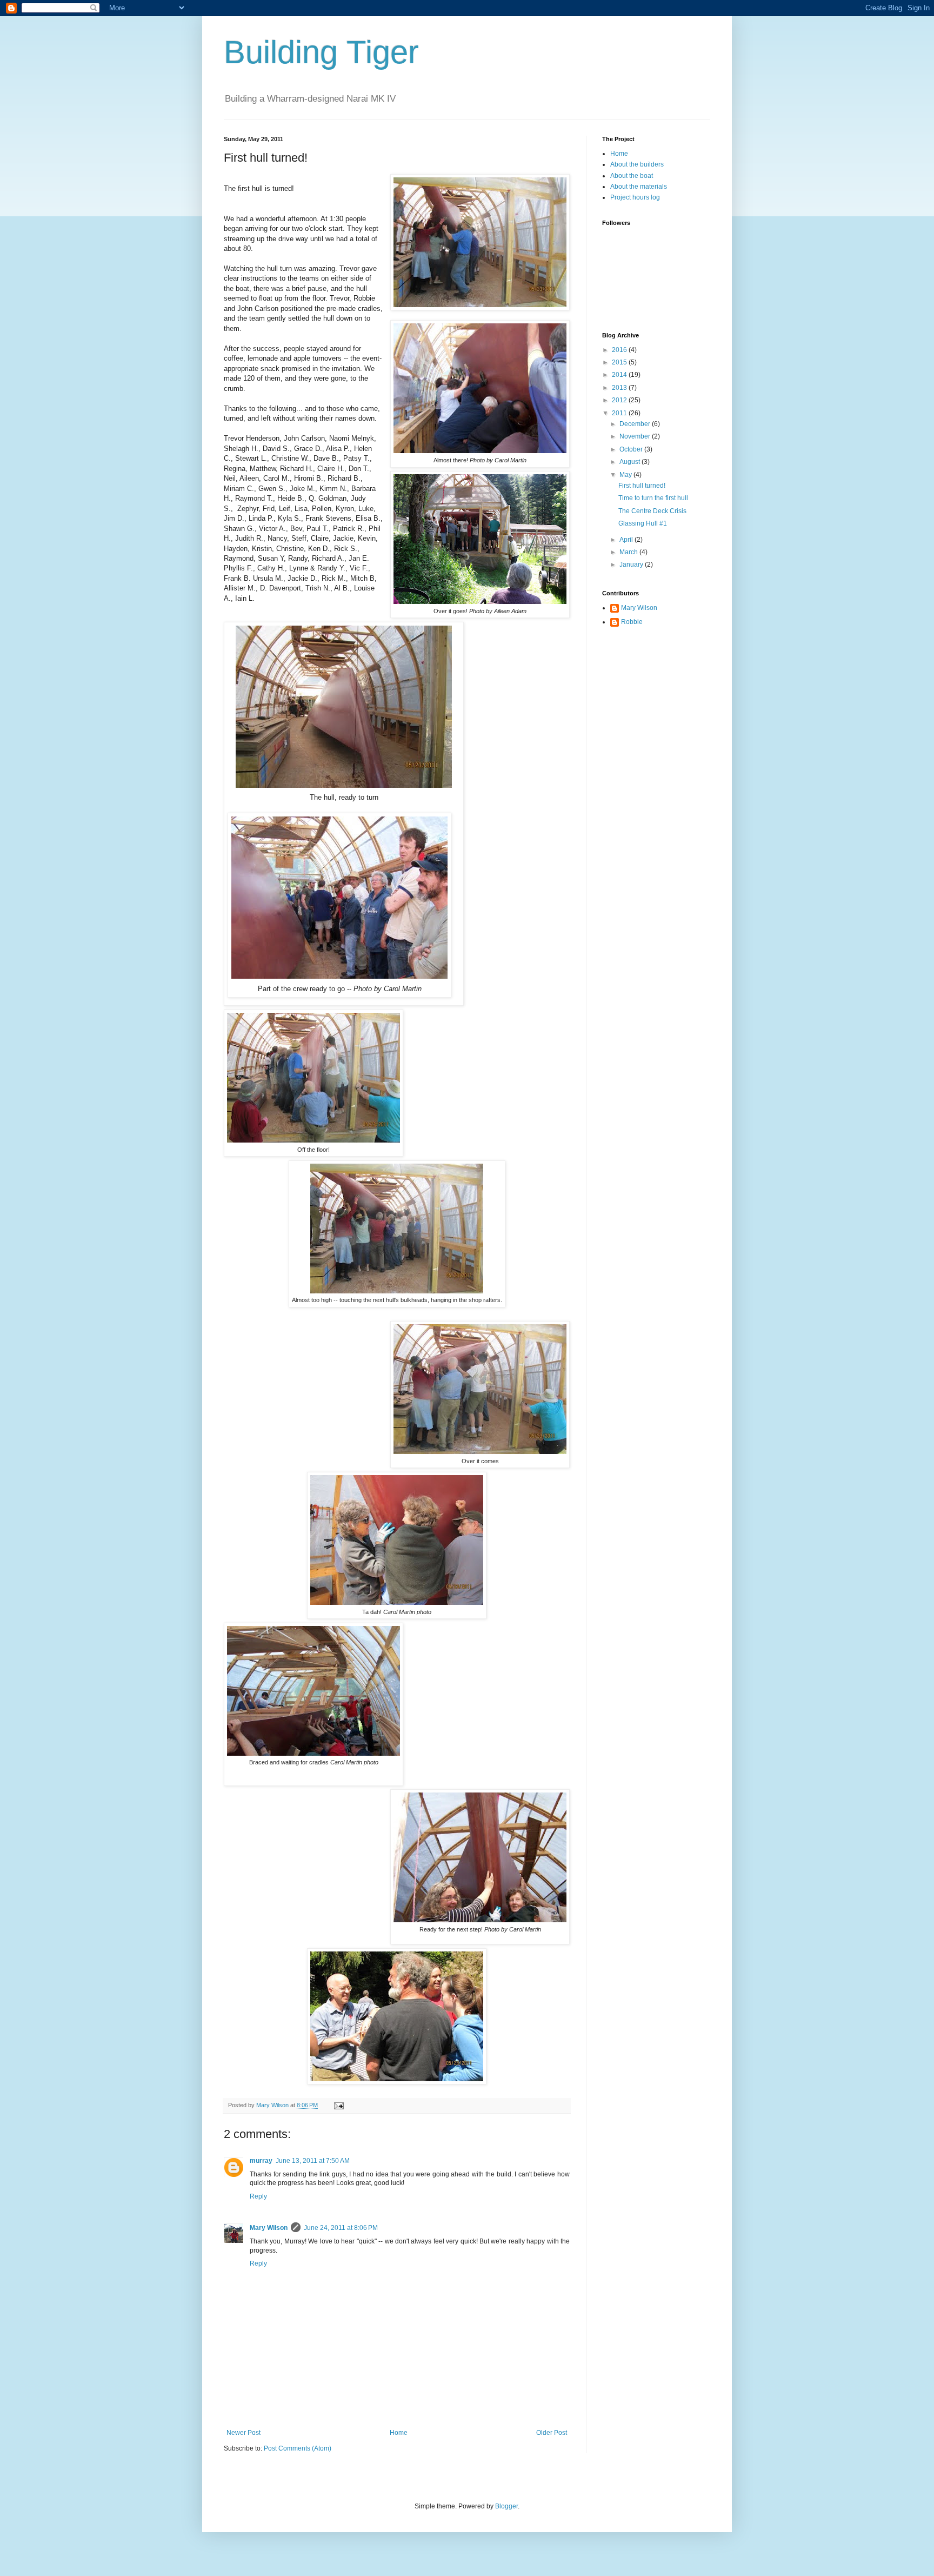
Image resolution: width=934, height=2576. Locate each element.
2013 (620, 388)
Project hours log (635, 197)
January (632, 565)
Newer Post (243, 2433)
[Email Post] (338, 2105)
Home (399, 2433)
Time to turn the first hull (653, 498)
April (627, 540)
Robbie (632, 622)
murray (261, 2161)
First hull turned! (642, 486)
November (636, 436)
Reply (258, 2196)
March (629, 552)
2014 (620, 375)
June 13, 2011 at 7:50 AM (313, 2161)
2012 (620, 400)
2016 (620, 350)
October (632, 449)
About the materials (639, 187)
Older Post (552, 2433)
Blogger (506, 2506)
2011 (620, 413)
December (636, 424)
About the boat (632, 176)
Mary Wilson (269, 2228)
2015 (620, 362)
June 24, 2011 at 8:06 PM (341, 2228)
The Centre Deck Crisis (652, 511)
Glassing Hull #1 (643, 523)
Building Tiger (321, 52)
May (626, 475)
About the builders (637, 164)
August (631, 462)
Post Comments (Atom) (298, 2448)
